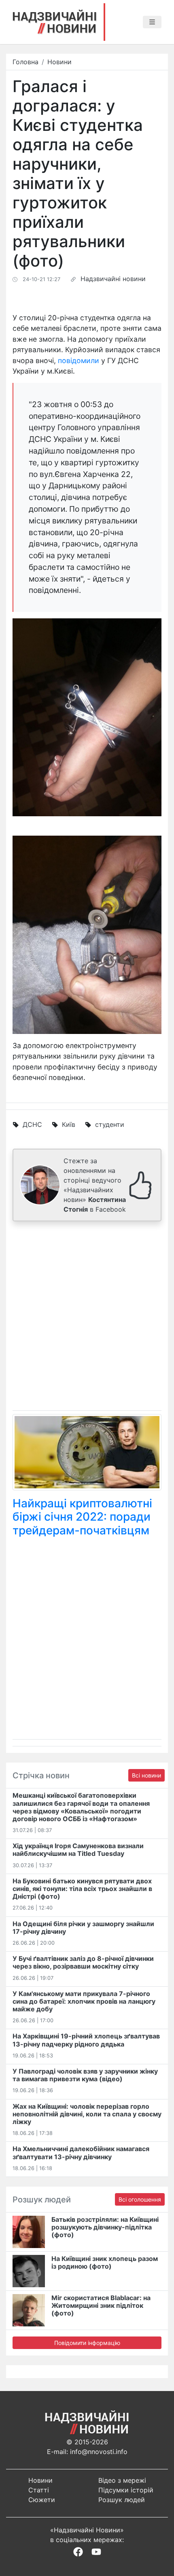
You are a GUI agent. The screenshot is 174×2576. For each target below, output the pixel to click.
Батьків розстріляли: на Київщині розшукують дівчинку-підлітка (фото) (105, 2227)
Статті (39, 2490)
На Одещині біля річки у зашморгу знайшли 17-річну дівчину (83, 1928)
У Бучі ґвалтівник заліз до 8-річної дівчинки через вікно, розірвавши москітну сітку (83, 1962)
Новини (59, 62)
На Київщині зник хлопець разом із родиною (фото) (105, 2262)
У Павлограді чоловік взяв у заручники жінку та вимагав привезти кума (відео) (85, 2075)
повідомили (79, 360)
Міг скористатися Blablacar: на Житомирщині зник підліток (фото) (101, 2305)
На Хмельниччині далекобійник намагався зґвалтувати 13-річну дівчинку (81, 2153)
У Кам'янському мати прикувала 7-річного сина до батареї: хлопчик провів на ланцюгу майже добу (84, 2001)
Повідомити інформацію (87, 2343)
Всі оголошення (140, 2199)
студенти (110, 1124)
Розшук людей (122, 2500)
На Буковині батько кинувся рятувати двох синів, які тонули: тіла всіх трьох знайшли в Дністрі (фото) (82, 1889)
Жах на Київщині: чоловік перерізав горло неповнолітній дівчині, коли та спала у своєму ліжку (87, 2114)
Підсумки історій (126, 2490)
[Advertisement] (87, 1317)
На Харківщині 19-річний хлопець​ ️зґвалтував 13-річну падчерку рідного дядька (86, 2040)
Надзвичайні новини (113, 279)
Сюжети (42, 2500)
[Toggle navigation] (152, 22)
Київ (69, 1124)
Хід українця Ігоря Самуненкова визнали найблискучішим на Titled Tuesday (78, 1850)
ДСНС (32, 1124)
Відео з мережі (122, 2480)
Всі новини (146, 1775)
